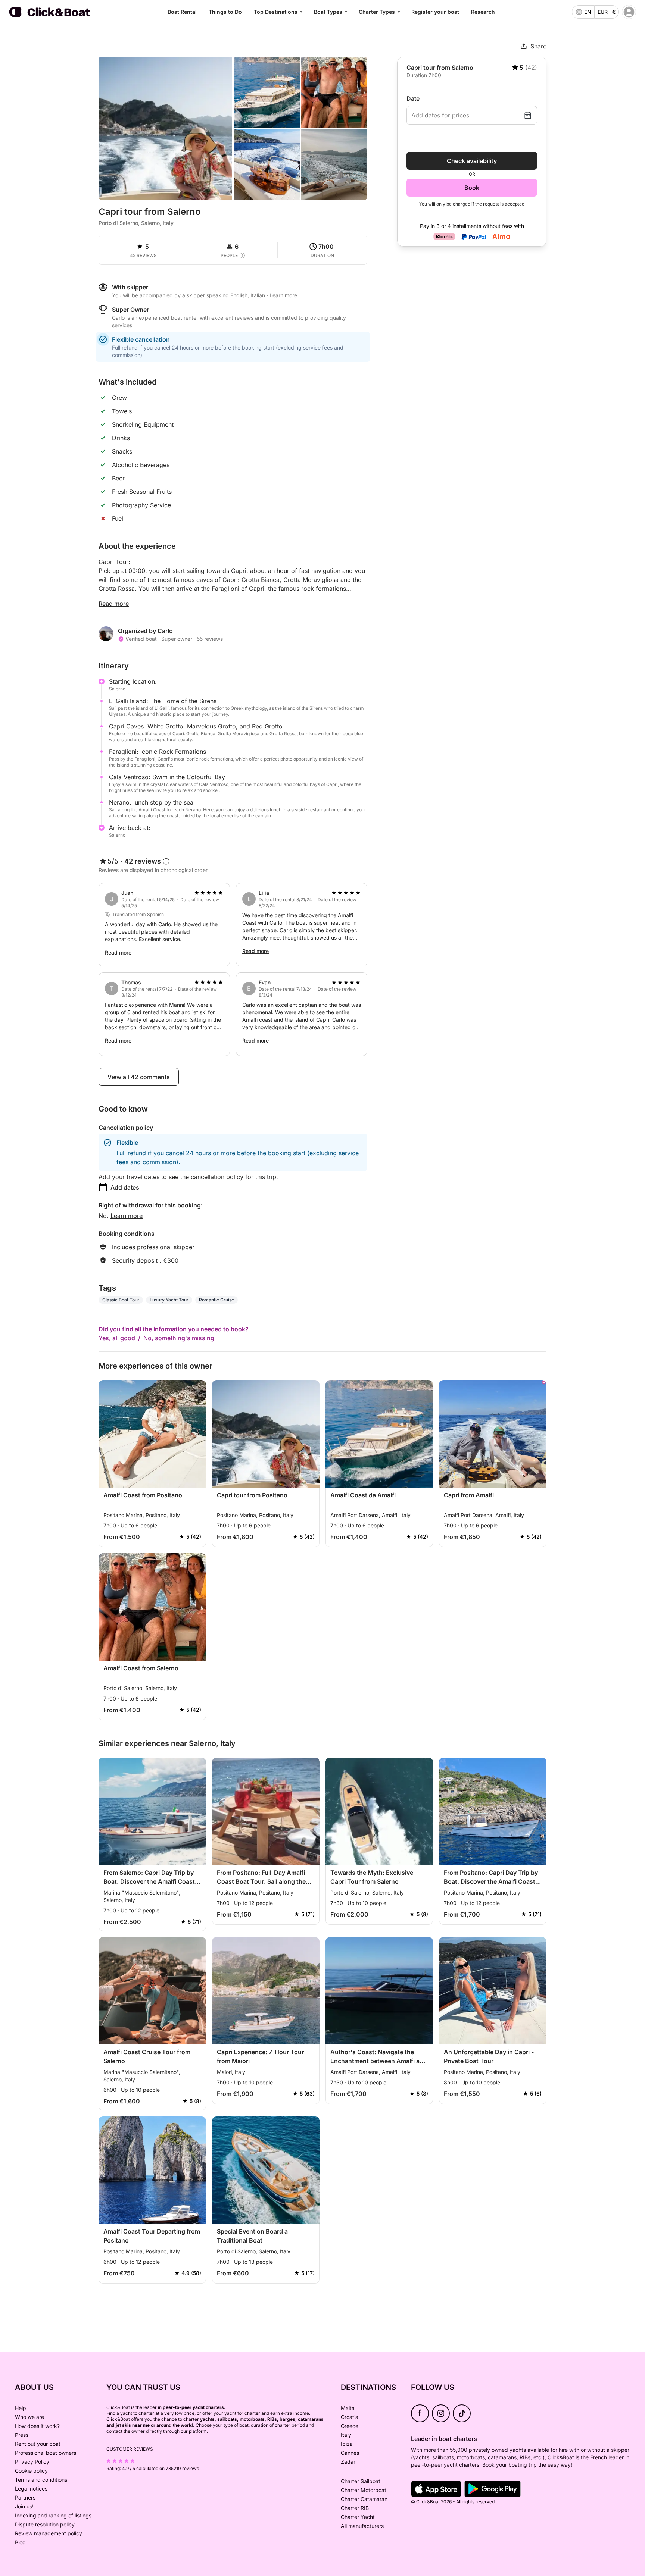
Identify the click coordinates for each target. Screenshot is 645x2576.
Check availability (472, 161)
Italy (346, 2435)
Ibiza (347, 2444)
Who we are (29, 2417)
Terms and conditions (41, 2480)
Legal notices (31, 2489)
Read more (114, 604)
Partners (25, 2497)
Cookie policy (31, 2471)
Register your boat (435, 12)
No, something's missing (179, 1338)
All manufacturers (362, 2526)
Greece (350, 2426)
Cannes (350, 2453)
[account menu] (629, 12)
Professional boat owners (46, 2453)
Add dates (125, 1187)
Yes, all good (117, 1338)
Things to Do (225, 12)
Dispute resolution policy (45, 2524)
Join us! (24, 2506)
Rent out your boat (38, 2444)
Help (21, 2408)
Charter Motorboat (364, 2490)
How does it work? (37, 2426)
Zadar (348, 2462)
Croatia (350, 2417)
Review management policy (49, 2533)
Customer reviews (130, 2449)
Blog (20, 2542)
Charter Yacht (358, 2517)
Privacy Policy (32, 2462)
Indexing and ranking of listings (53, 2515)
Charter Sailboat (361, 2481)
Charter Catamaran (364, 2499)
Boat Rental (182, 12)
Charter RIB (355, 2508)
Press (22, 2435)
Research (483, 12)
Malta (348, 2408)
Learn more (127, 1216)
